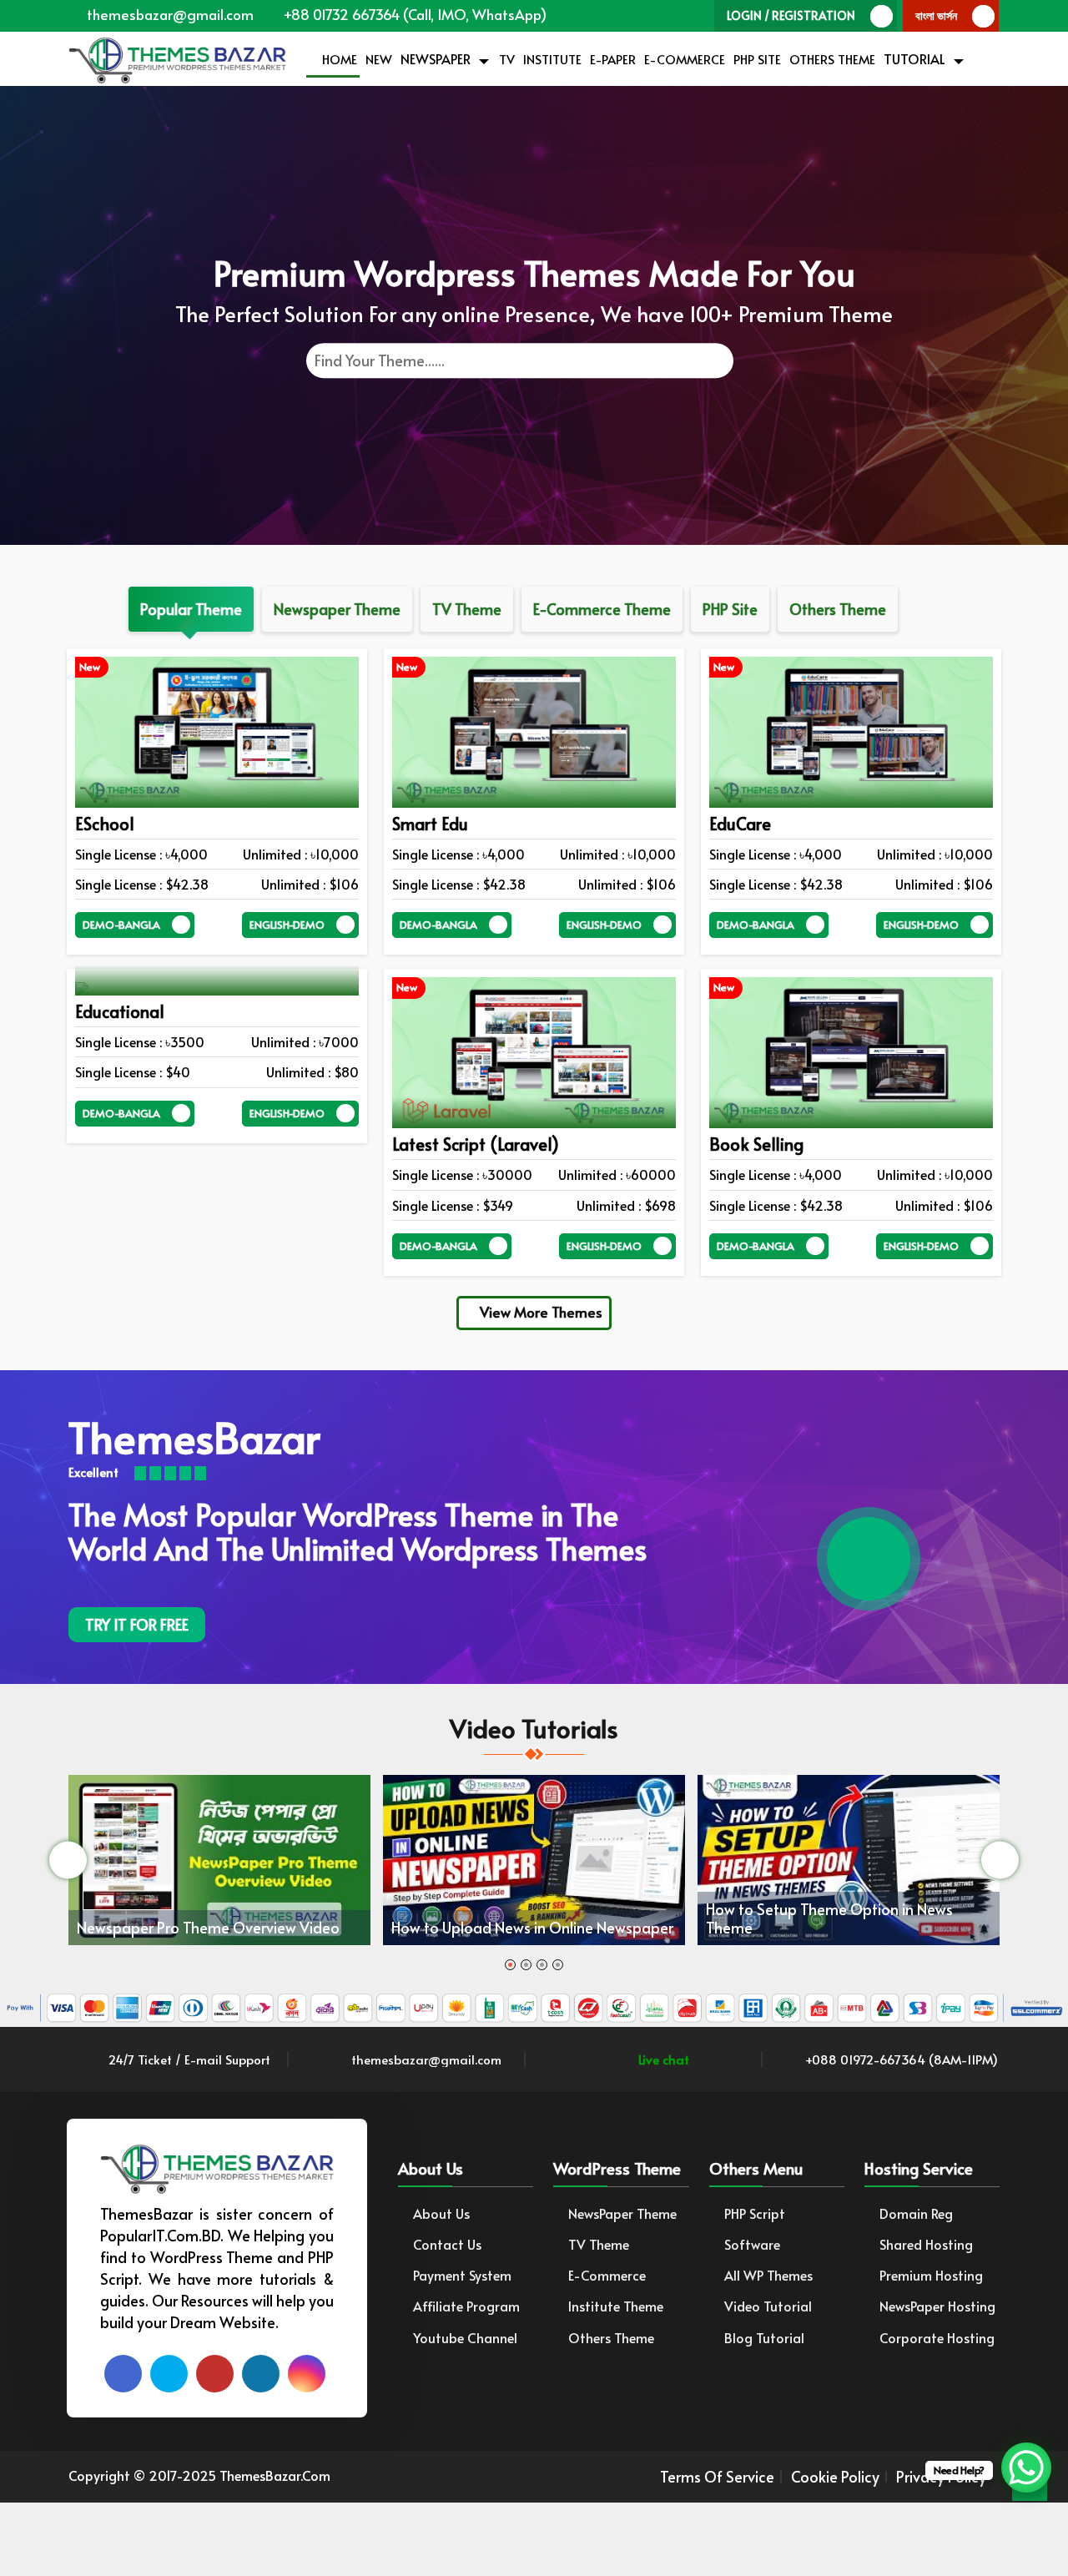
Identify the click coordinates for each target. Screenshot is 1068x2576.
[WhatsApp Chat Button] (1026, 2468)
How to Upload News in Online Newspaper (239, 1927)
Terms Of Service (717, 2477)
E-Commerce (685, 59)
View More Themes (539, 1312)
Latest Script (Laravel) (476, 1144)
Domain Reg (916, 2213)
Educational (120, 1011)
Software (752, 2244)
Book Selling (756, 1144)
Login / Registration (791, 15)
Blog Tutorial (764, 2338)
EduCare (740, 824)
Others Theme (832, 59)
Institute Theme (616, 2306)
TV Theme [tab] (467, 609)
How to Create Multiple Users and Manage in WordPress (869, 1910)
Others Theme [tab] (838, 609)
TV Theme (599, 2244)
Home (338, 59)
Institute (552, 59)
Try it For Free (137, 1624)
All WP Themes (768, 2275)
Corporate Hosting (937, 2338)
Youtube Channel (465, 2338)
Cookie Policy (835, 2477)
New (379, 59)
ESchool (105, 824)
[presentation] (68, 1860)
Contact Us (447, 2244)
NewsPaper (436, 58)
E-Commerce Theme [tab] (602, 609)
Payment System (462, 2275)
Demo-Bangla (121, 925)
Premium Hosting (931, 2275)
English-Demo (287, 925)
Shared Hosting (926, 2244)
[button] (510, 1965)
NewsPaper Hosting (937, 2306)
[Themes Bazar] (177, 56)
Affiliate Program (466, 2306)
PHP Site (757, 59)
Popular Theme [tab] (191, 609)
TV (507, 59)
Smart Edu (430, 824)
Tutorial (914, 58)
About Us (441, 2213)
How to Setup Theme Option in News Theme (536, 1918)
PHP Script (755, 2213)
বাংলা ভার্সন (936, 15)
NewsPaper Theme (622, 2213)
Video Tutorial (768, 2306)
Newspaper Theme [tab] (337, 609)
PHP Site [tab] (730, 609)
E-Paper (613, 59)
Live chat (662, 2059)
